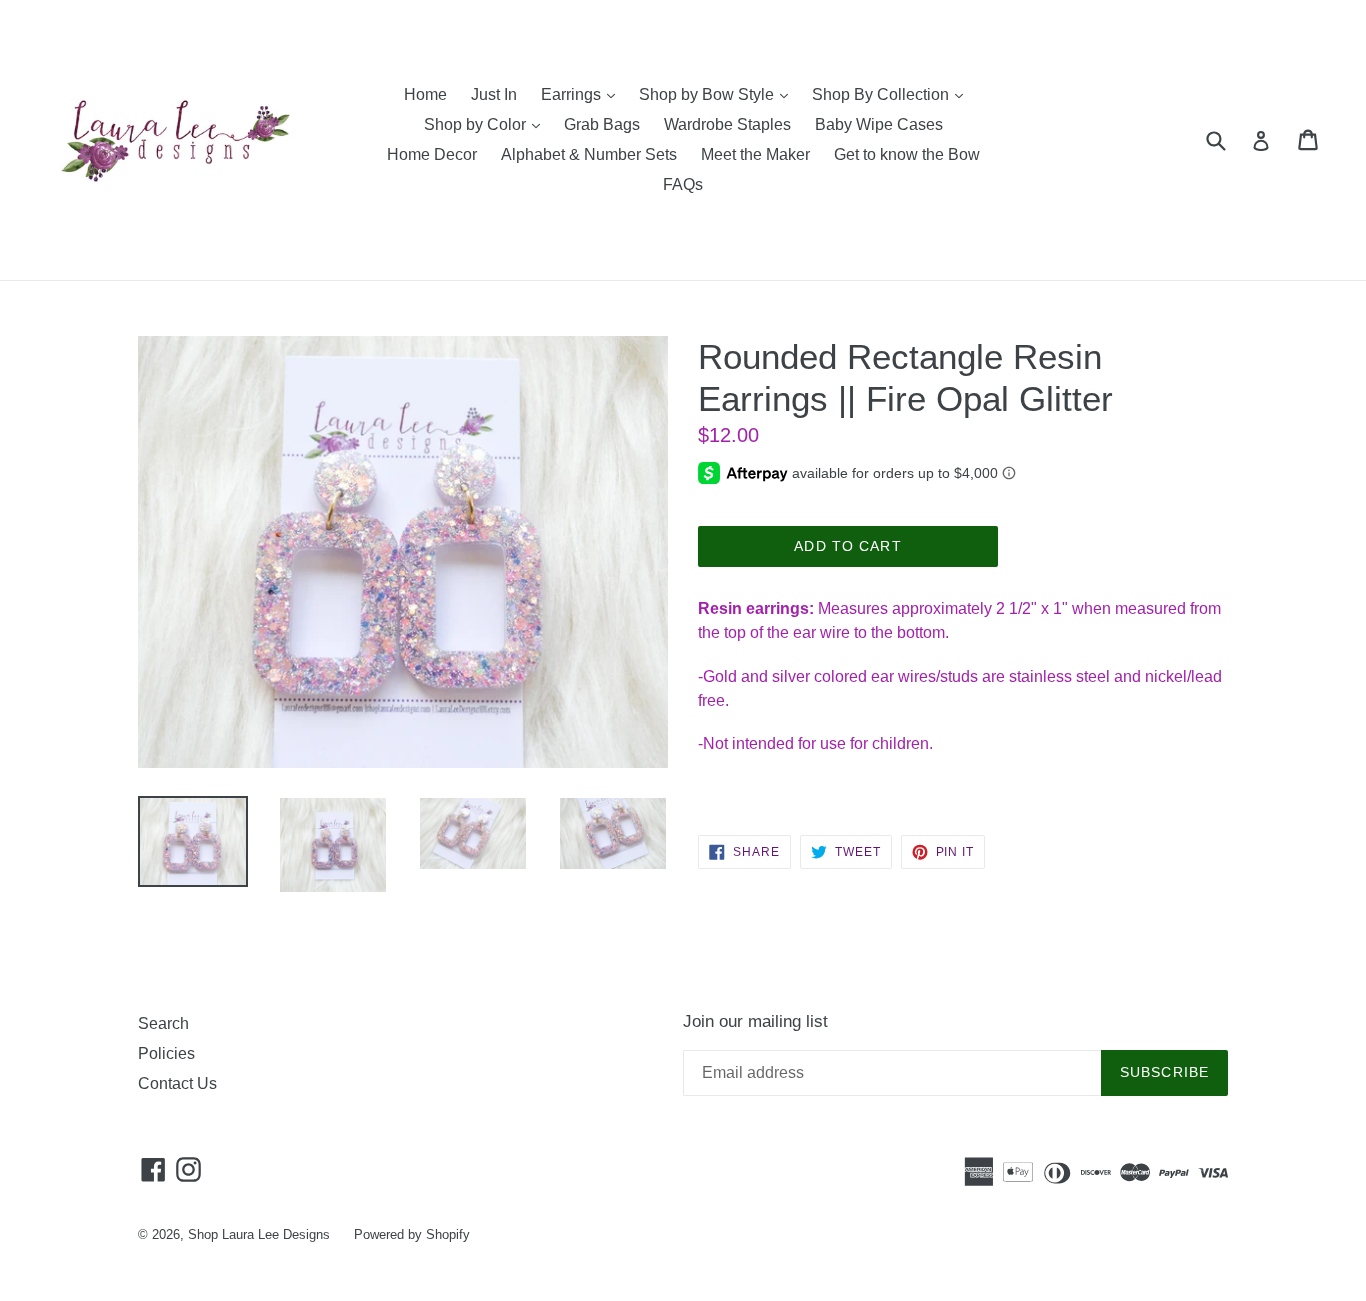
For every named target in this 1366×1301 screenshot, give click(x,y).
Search (163, 1023)
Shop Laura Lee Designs (259, 1234)
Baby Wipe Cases (879, 124)
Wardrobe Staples (727, 124)
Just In (494, 94)
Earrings (583, 94)
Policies (166, 1053)
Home (425, 94)
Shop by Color (487, 124)
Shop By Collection (892, 94)
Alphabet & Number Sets (589, 154)
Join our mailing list (755, 1021)
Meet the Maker (755, 154)
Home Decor (432, 154)
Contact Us (177, 1083)
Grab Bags (602, 124)
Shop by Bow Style (718, 94)
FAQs (683, 184)
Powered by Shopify (412, 1234)
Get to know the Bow (907, 154)
